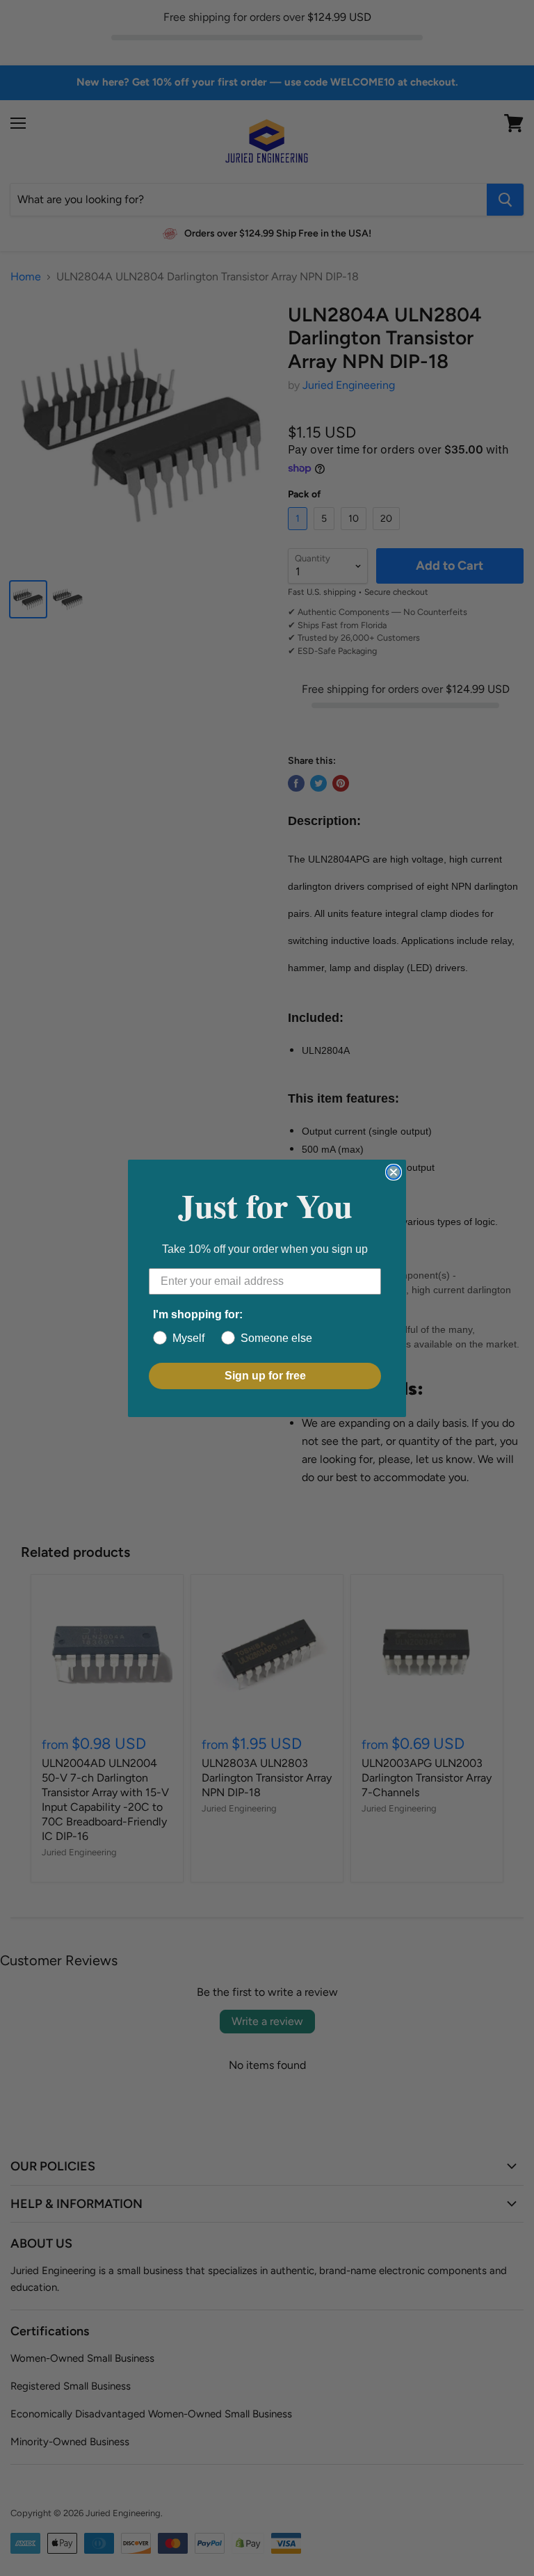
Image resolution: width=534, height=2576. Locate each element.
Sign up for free (265, 1376)
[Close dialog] (394, 1172)
